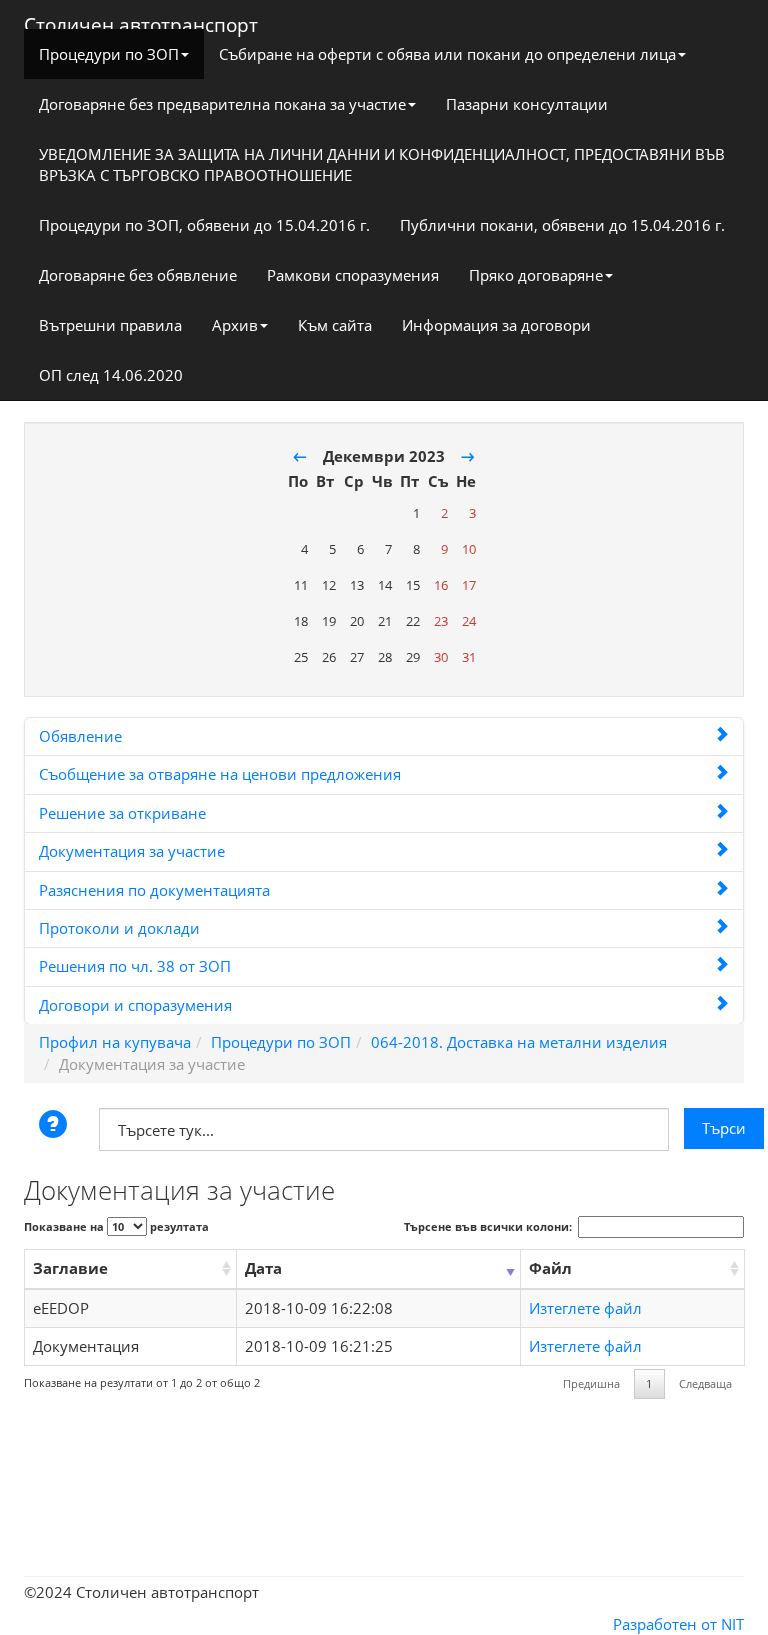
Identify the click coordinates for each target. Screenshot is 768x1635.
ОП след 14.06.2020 (111, 375)
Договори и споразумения (135, 1005)
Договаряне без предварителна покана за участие (222, 104)
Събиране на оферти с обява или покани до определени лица (447, 54)
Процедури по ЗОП (109, 54)
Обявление (80, 736)
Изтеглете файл (585, 1308)
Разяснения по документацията (154, 890)
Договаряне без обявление (138, 275)
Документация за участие (132, 851)
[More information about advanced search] (56, 1126)
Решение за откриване (122, 813)
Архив (235, 325)
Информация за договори (496, 325)
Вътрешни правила (110, 325)
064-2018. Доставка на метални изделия (519, 1042)
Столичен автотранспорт (141, 20)
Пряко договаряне (536, 275)
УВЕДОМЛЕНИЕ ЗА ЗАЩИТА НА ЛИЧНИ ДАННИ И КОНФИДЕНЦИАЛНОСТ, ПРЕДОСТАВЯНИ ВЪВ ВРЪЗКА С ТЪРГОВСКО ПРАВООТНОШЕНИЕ (382, 164)
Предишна (591, 1383)
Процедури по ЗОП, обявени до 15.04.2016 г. (204, 225)
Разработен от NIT (678, 1624)
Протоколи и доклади (119, 928)
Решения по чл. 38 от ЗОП (135, 966)
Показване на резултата (116, 1226)
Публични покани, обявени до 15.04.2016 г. (562, 225)
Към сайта (335, 325)
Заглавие (70, 1268)
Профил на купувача (115, 1042)
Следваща (705, 1383)
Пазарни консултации (527, 104)
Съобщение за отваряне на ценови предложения (220, 774)
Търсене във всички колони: (488, 1226)
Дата (263, 1268)
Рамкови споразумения (353, 275)
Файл (550, 1268)
